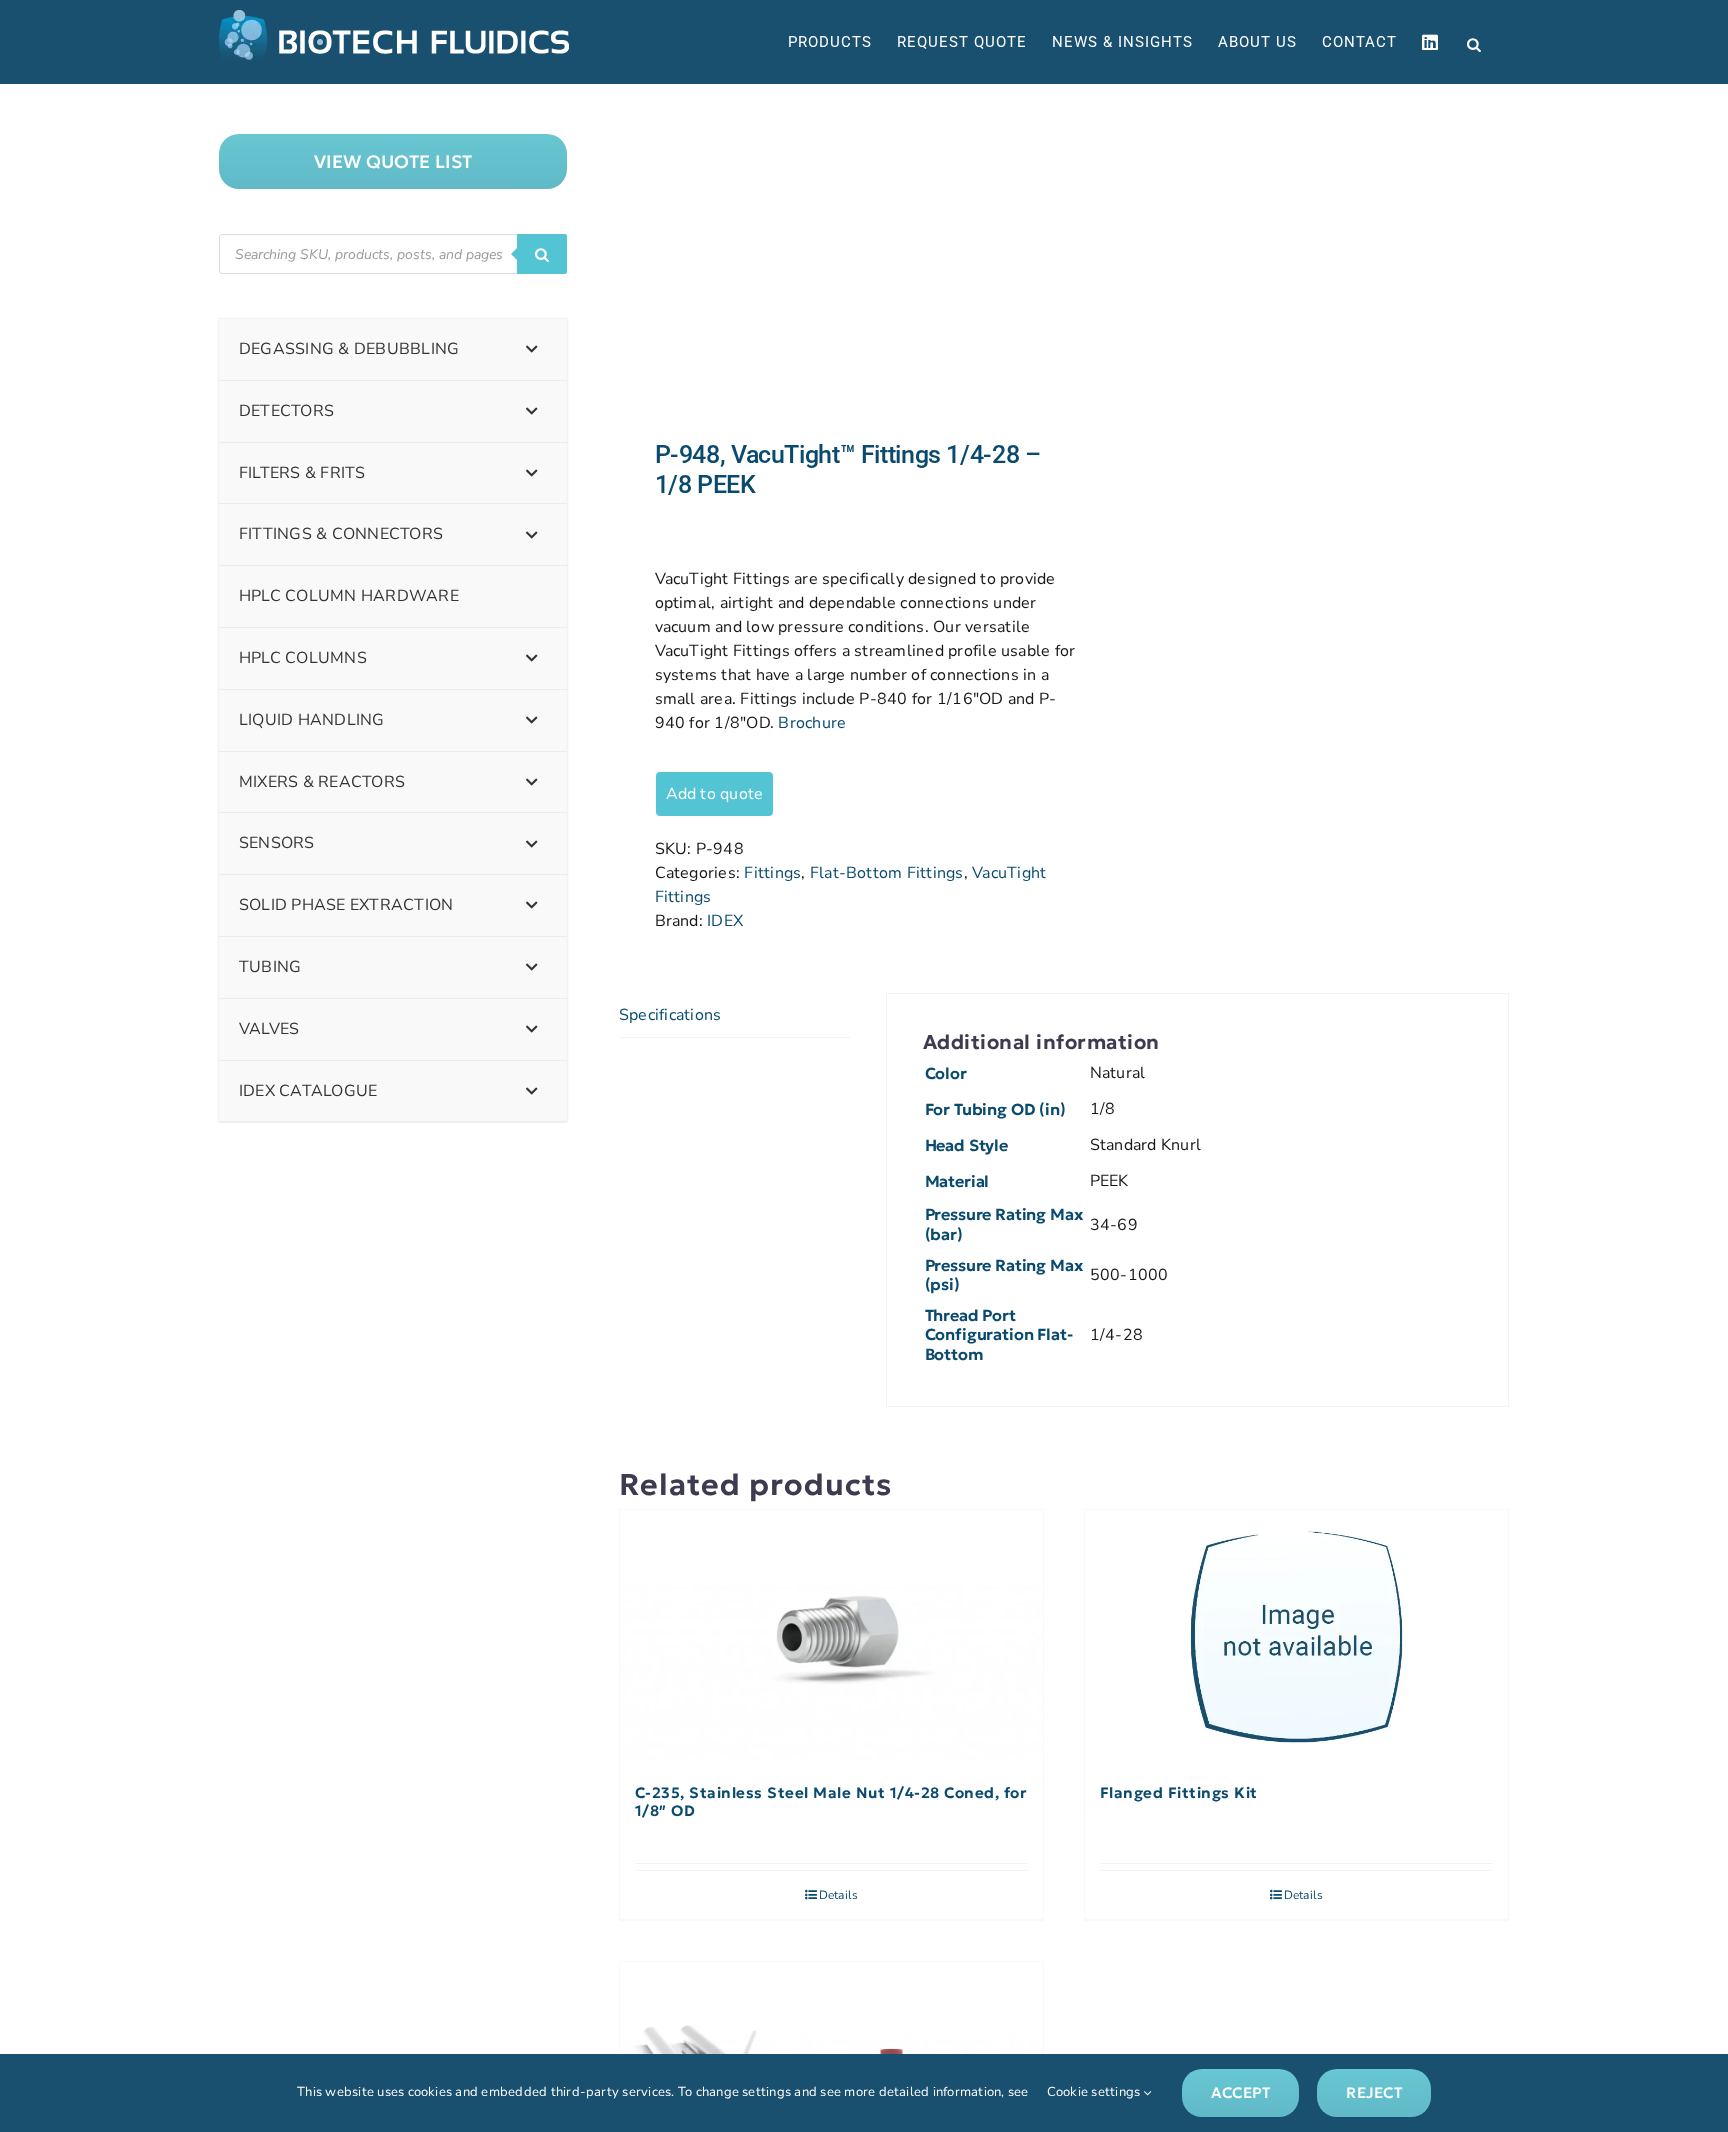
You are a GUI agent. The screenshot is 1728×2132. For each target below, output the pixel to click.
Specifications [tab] (670, 1015)
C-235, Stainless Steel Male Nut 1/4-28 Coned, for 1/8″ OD (831, 1802)
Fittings (772, 873)
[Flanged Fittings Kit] (1296, 1637)
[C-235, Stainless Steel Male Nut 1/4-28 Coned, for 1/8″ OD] (831, 1637)
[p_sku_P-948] (832, 262)
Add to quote (715, 794)
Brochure (812, 723)
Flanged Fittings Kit (1179, 1793)
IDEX (725, 921)
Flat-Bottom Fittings (887, 873)
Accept (1240, 2092)
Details (839, 1895)
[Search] (542, 254)
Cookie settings (1095, 2092)
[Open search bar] (1474, 43)
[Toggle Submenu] (532, 349)
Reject (1373, 2092)
